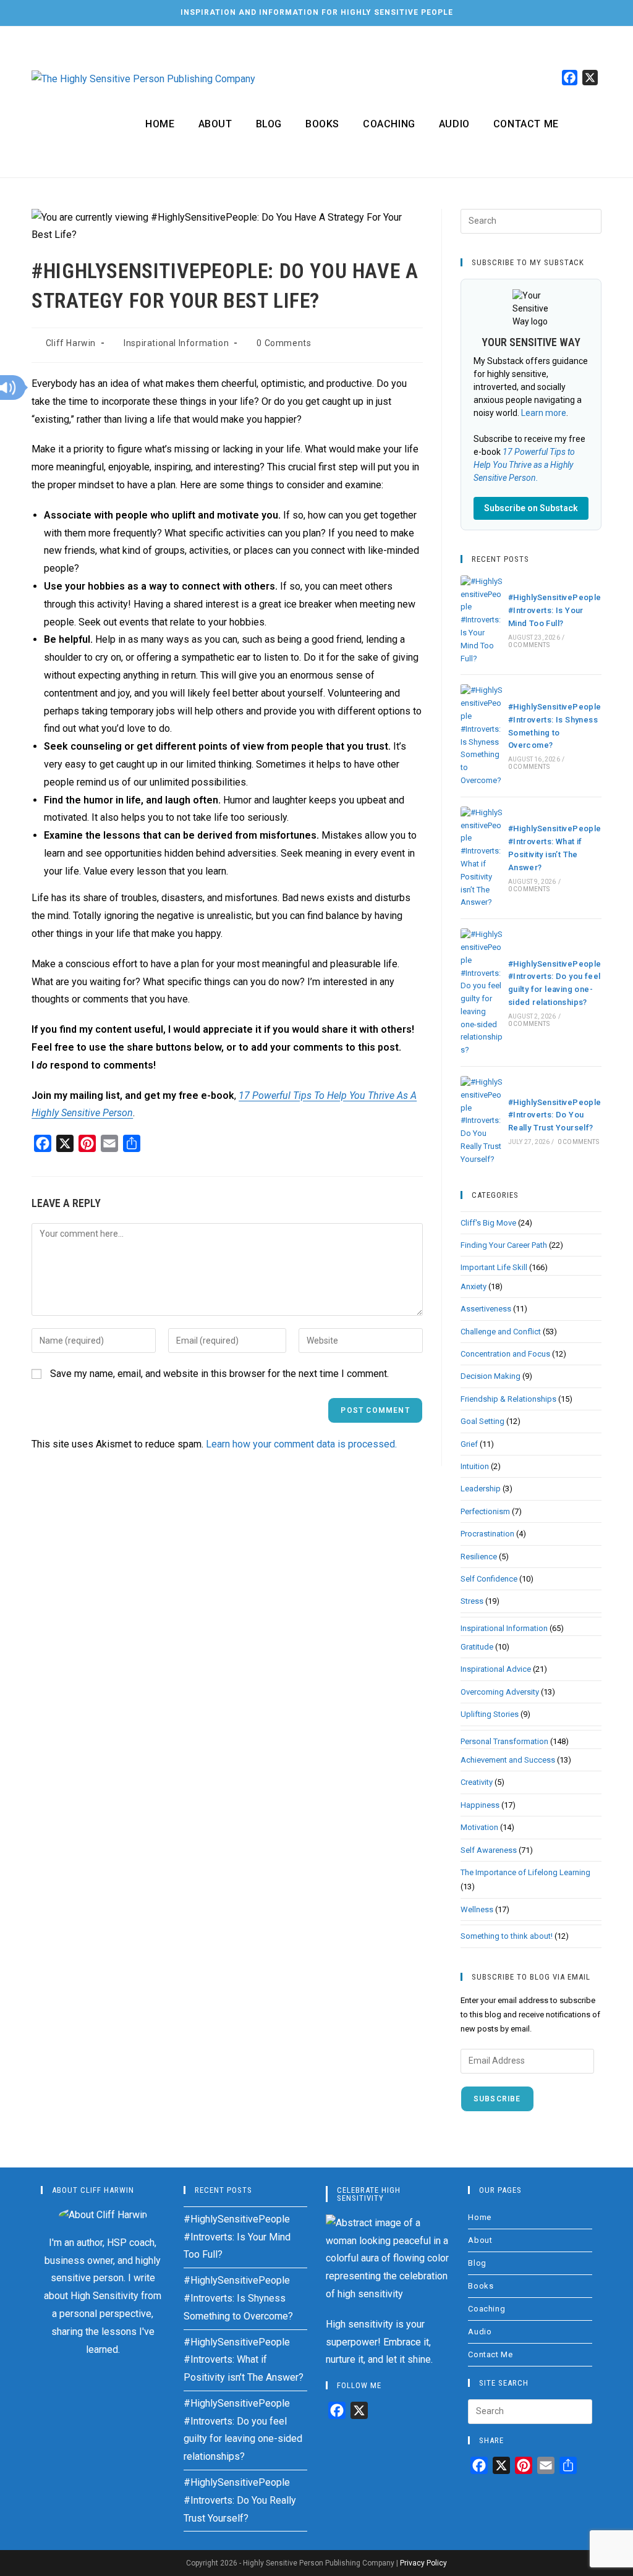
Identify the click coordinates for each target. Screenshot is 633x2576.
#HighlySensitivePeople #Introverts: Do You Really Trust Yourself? (555, 1115)
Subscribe (497, 2099)
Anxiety (474, 1286)
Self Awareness (489, 1850)
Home (479, 2217)
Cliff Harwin (71, 343)
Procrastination (487, 1534)
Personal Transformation (504, 1741)
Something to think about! (507, 1936)
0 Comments (284, 343)
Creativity (477, 1782)
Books (481, 2286)
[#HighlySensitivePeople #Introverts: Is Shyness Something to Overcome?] (482, 735)
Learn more (544, 413)
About (480, 2240)
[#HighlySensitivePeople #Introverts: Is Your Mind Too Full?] (482, 621)
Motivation (479, 1827)
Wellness (477, 1909)
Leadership (481, 1489)
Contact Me (490, 2354)
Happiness (480, 1805)
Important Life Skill (494, 1267)
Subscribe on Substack (531, 508)
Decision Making (491, 1376)
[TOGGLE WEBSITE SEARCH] (586, 124)
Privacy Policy (423, 2563)
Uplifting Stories (490, 1714)
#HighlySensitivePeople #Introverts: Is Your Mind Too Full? (555, 610)
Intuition (475, 1466)
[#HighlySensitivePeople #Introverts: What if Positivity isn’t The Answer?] (482, 858)
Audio (480, 2332)
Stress (472, 1601)
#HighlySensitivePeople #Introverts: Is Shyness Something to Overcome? (238, 2298)
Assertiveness (486, 1309)
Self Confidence (489, 1579)
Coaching (486, 2309)
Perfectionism (485, 1511)
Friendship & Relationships (508, 1399)
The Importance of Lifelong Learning (525, 1872)
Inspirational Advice (496, 1669)
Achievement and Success (508, 1760)
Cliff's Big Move (488, 1223)
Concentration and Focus (505, 1354)
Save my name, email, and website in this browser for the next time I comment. (219, 1374)
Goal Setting (482, 1421)
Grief (469, 1444)
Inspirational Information (176, 343)
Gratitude (477, 1647)
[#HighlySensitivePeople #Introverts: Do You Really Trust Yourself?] (482, 1121)
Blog (477, 2263)
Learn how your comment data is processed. (301, 1444)
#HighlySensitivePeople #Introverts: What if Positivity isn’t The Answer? (244, 2360)
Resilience (479, 1557)
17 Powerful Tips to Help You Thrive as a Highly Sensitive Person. (524, 465)
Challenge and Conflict (501, 1332)
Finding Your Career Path (504, 1245)
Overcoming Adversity (500, 1692)
